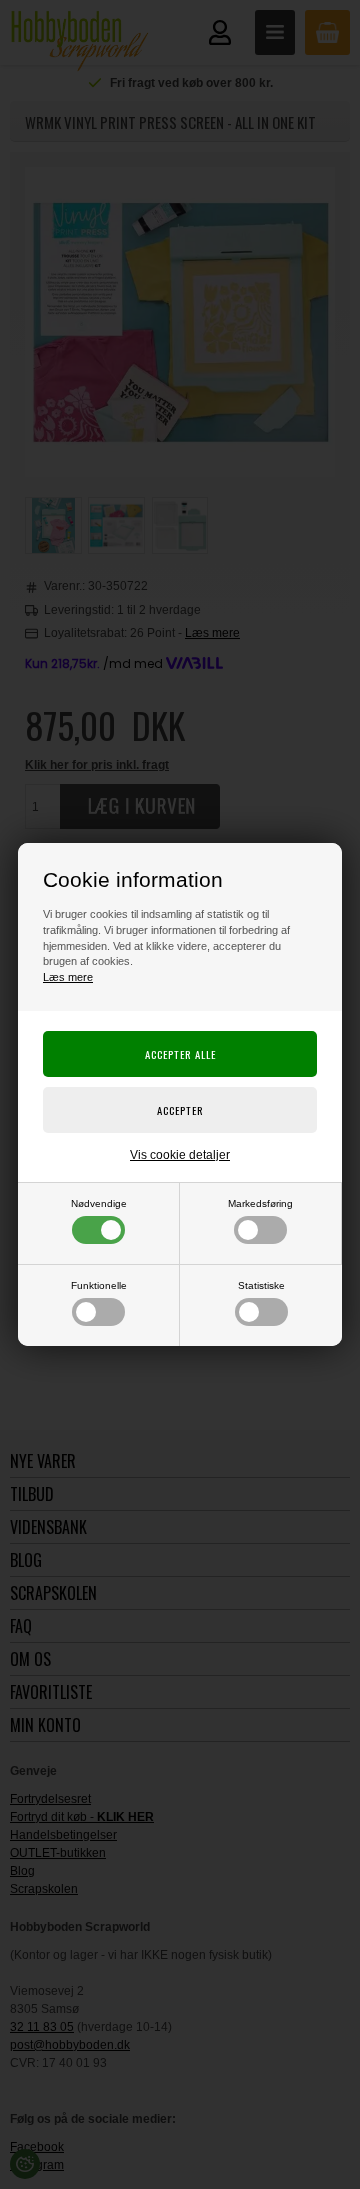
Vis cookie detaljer (180, 1155)
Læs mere (68, 977)
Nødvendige (99, 1203)
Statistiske (261, 1285)
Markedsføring (260, 1203)
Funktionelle (99, 1285)
